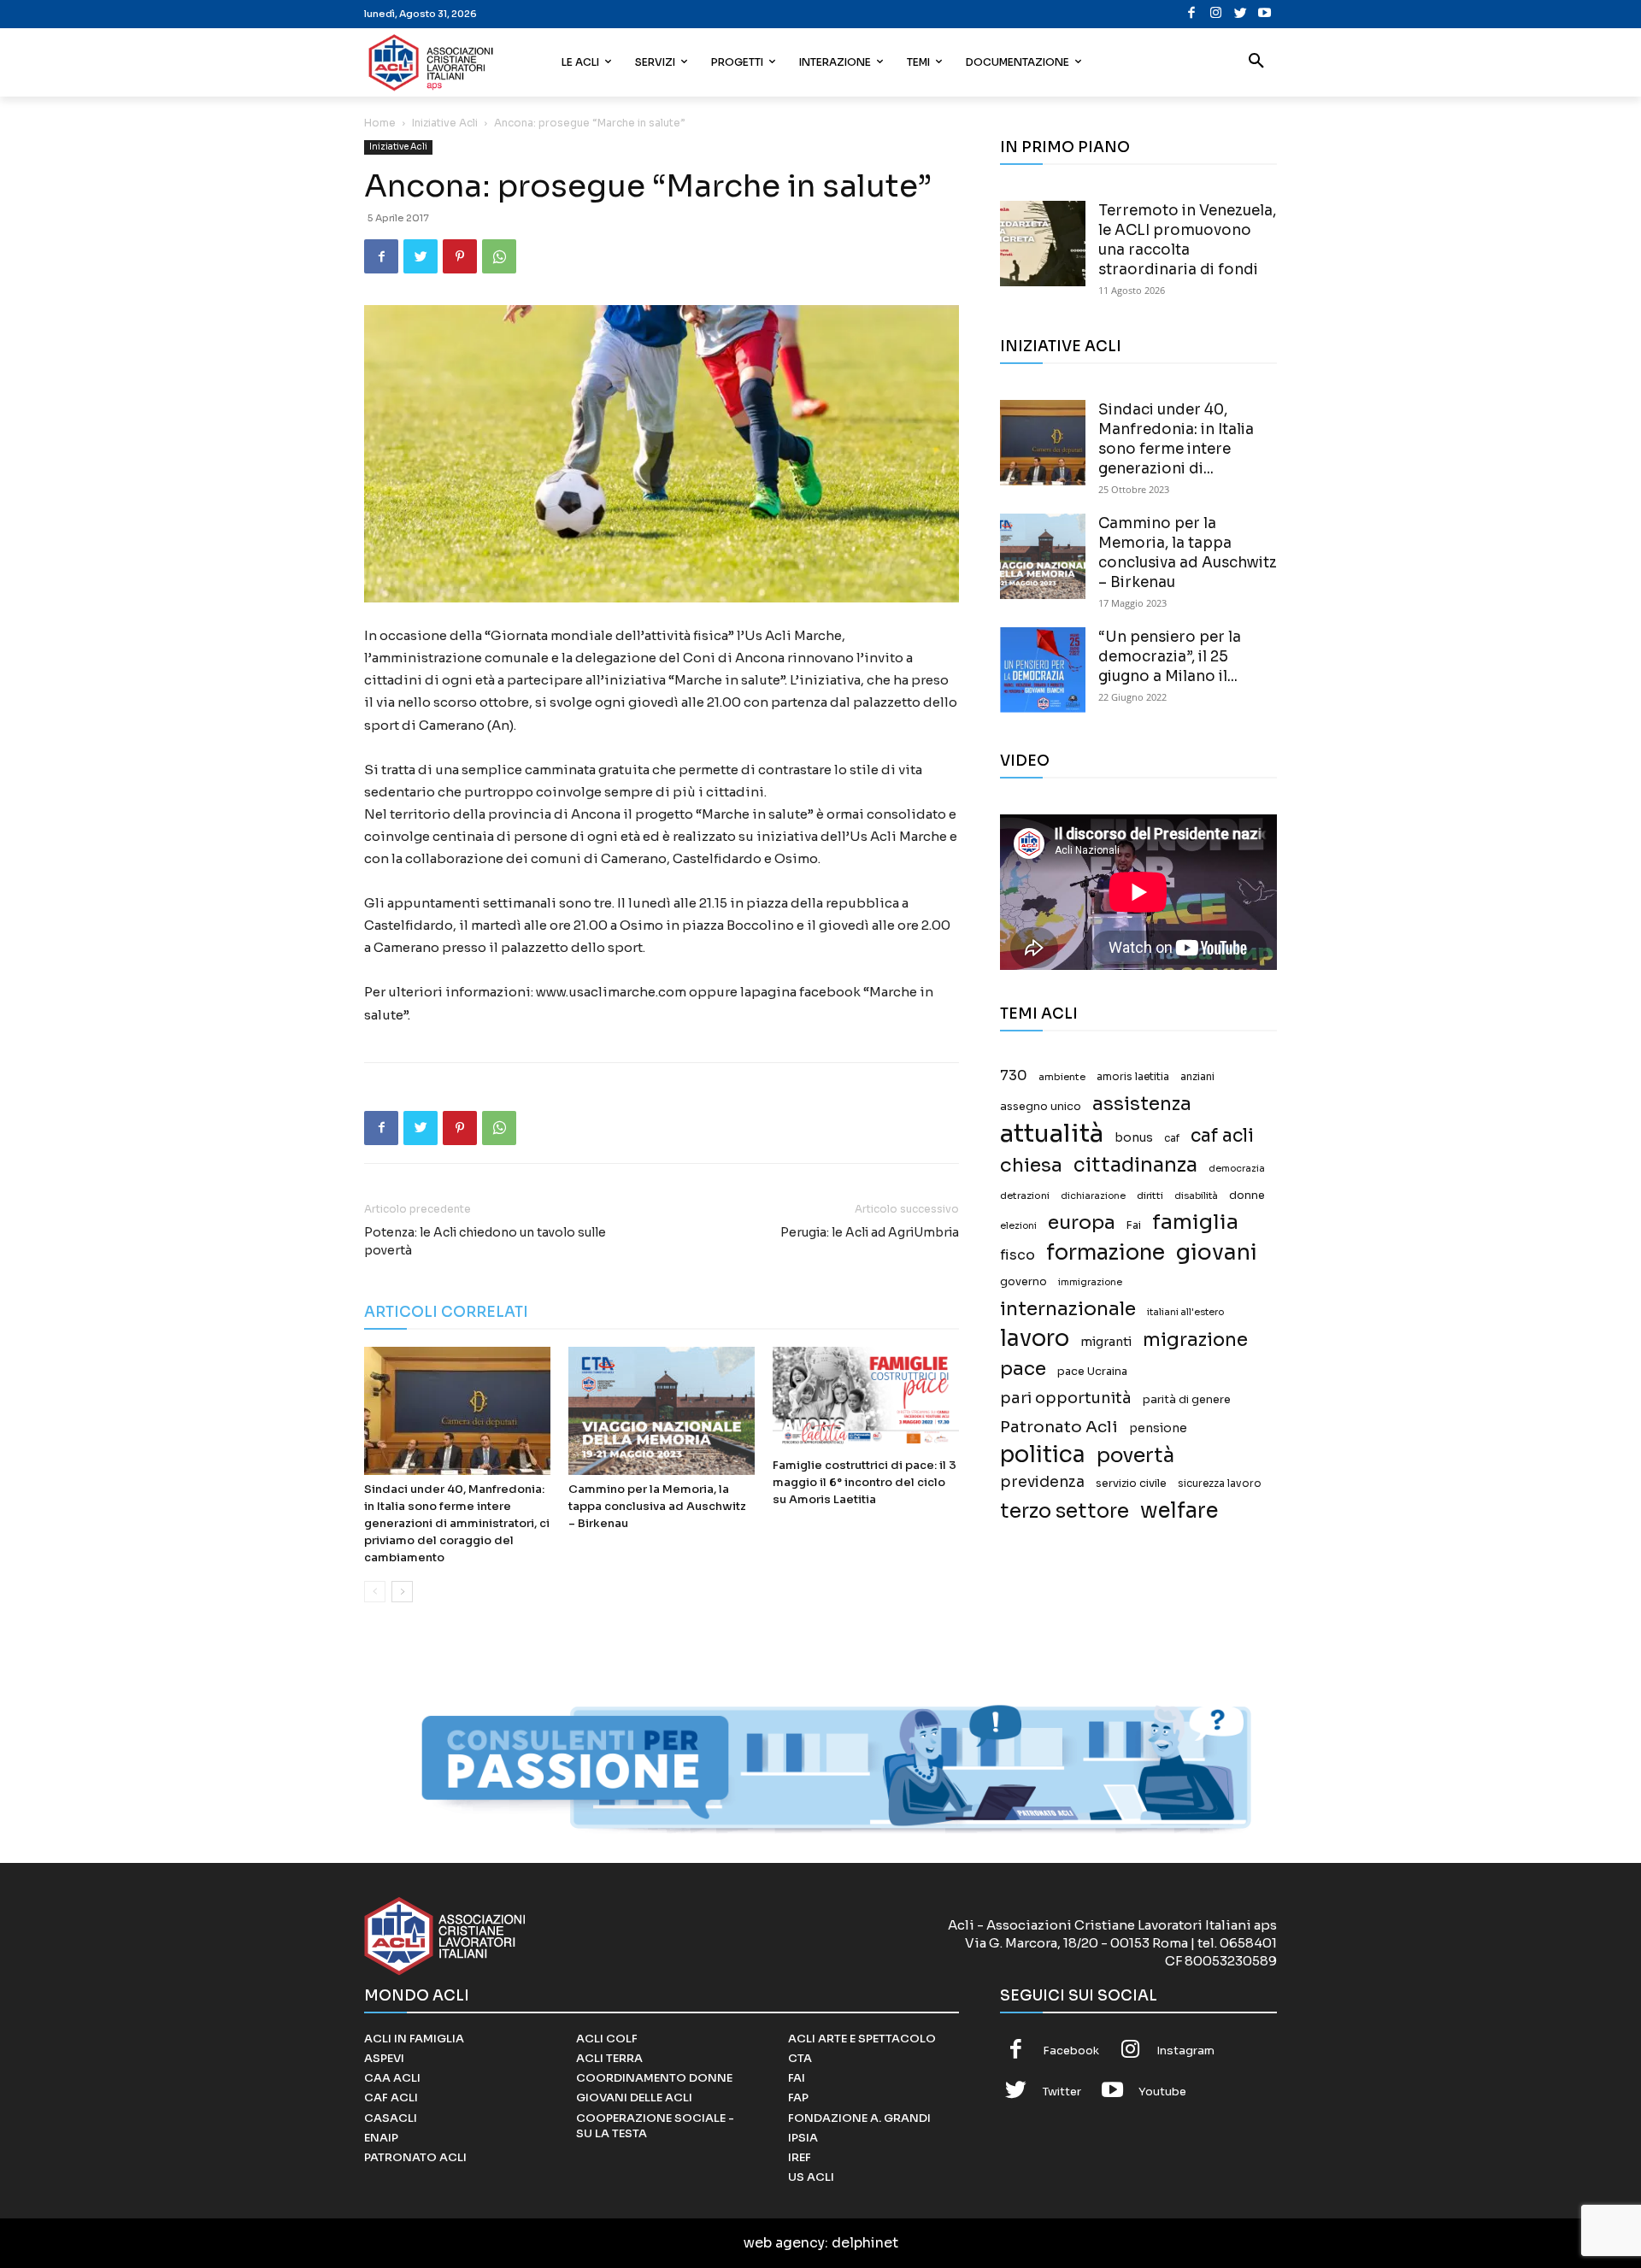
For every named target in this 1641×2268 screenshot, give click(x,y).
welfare (1179, 1510)
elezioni (1018, 1226)
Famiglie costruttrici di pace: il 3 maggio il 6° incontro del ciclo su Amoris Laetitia (865, 1482)
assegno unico (1041, 1107)
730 (1014, 1076)
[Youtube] (1265, 14)
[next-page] (402, 1592)
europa (1082, 1222)
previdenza (1042, 1482)
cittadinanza (1135, 1165)
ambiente (1062, 1077)
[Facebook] (1192, 14)
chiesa (1031, 1165)
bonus (1134, 1138)
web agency (784, 2243)
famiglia (1195, 1222)
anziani (1197, 1077)
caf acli (1222, 1136)
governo (1023, 1282)
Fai (1134, 1225)
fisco (1018, 1255)
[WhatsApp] (499, 256)
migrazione (1195, 1340)
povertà (1135, 1456)
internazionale (1068, 1309)
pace (1023, 1369)
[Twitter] (1241, 14)
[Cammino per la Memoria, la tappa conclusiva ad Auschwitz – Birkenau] (662, 1411)
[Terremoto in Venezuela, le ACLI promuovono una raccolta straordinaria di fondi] (1043, 244)
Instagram (1185, 2051)
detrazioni (1025, 1196)
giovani (1217, 1252)
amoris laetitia (1133, 1077)
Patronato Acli (1059, 1427)
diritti (1150, 1196)
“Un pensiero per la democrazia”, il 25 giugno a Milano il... (1170, 657)
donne (1247, 1196)
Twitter (1062, 2092)
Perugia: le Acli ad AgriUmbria (870, 1232)
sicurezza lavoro (1220, 1484)
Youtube (1162, 2092)
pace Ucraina (1092, 1372)
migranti (1106, 1342)
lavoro (1035, 1339)
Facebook (1071, 2051)
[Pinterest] (460, 256)
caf (1172, 1138)
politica (1043, 1455)
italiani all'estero (1185, 1312)
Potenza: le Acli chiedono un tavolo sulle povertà (485, 1241)
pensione (1158, 1428)
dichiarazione (1093, 1196)
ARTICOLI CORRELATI (446, 1312)
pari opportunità (1066, 1398)
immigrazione (1090, 1282)
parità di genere (1187, 1400)
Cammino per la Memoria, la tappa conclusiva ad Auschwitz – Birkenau (657, 1506)
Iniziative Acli (445, 123)
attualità (1052, 1134)
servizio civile (1131, 1484)
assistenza (1142, 1104)
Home (380, 123)
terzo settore (1065, 1511)
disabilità (1196, 1196)
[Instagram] (1216, 14)
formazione (1106, 1252)
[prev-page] (375, 1592)
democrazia (1237, 1169)
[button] (1256, 62)
